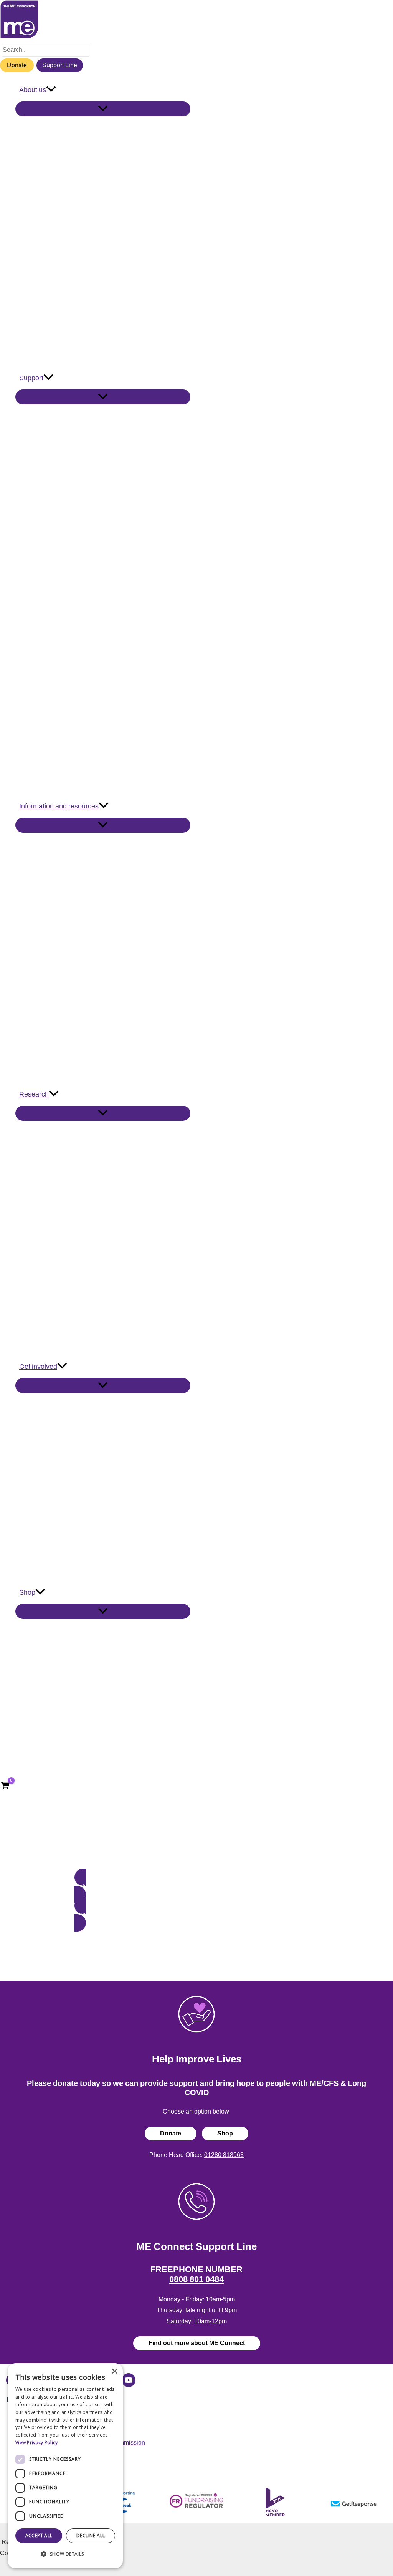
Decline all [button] (91, 2535)
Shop (225, 2133)
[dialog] (65, 2466)
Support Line (60, 65)
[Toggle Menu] (103, 109)
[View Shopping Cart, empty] (5, 1786)
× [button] (114, 2371)
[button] (51, 90)
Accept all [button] (39, 2535)
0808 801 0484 (196, 2279)
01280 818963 (224, 2155)
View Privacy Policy (37, 2443)
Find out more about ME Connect (197, 2343)
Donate (17, 65)
